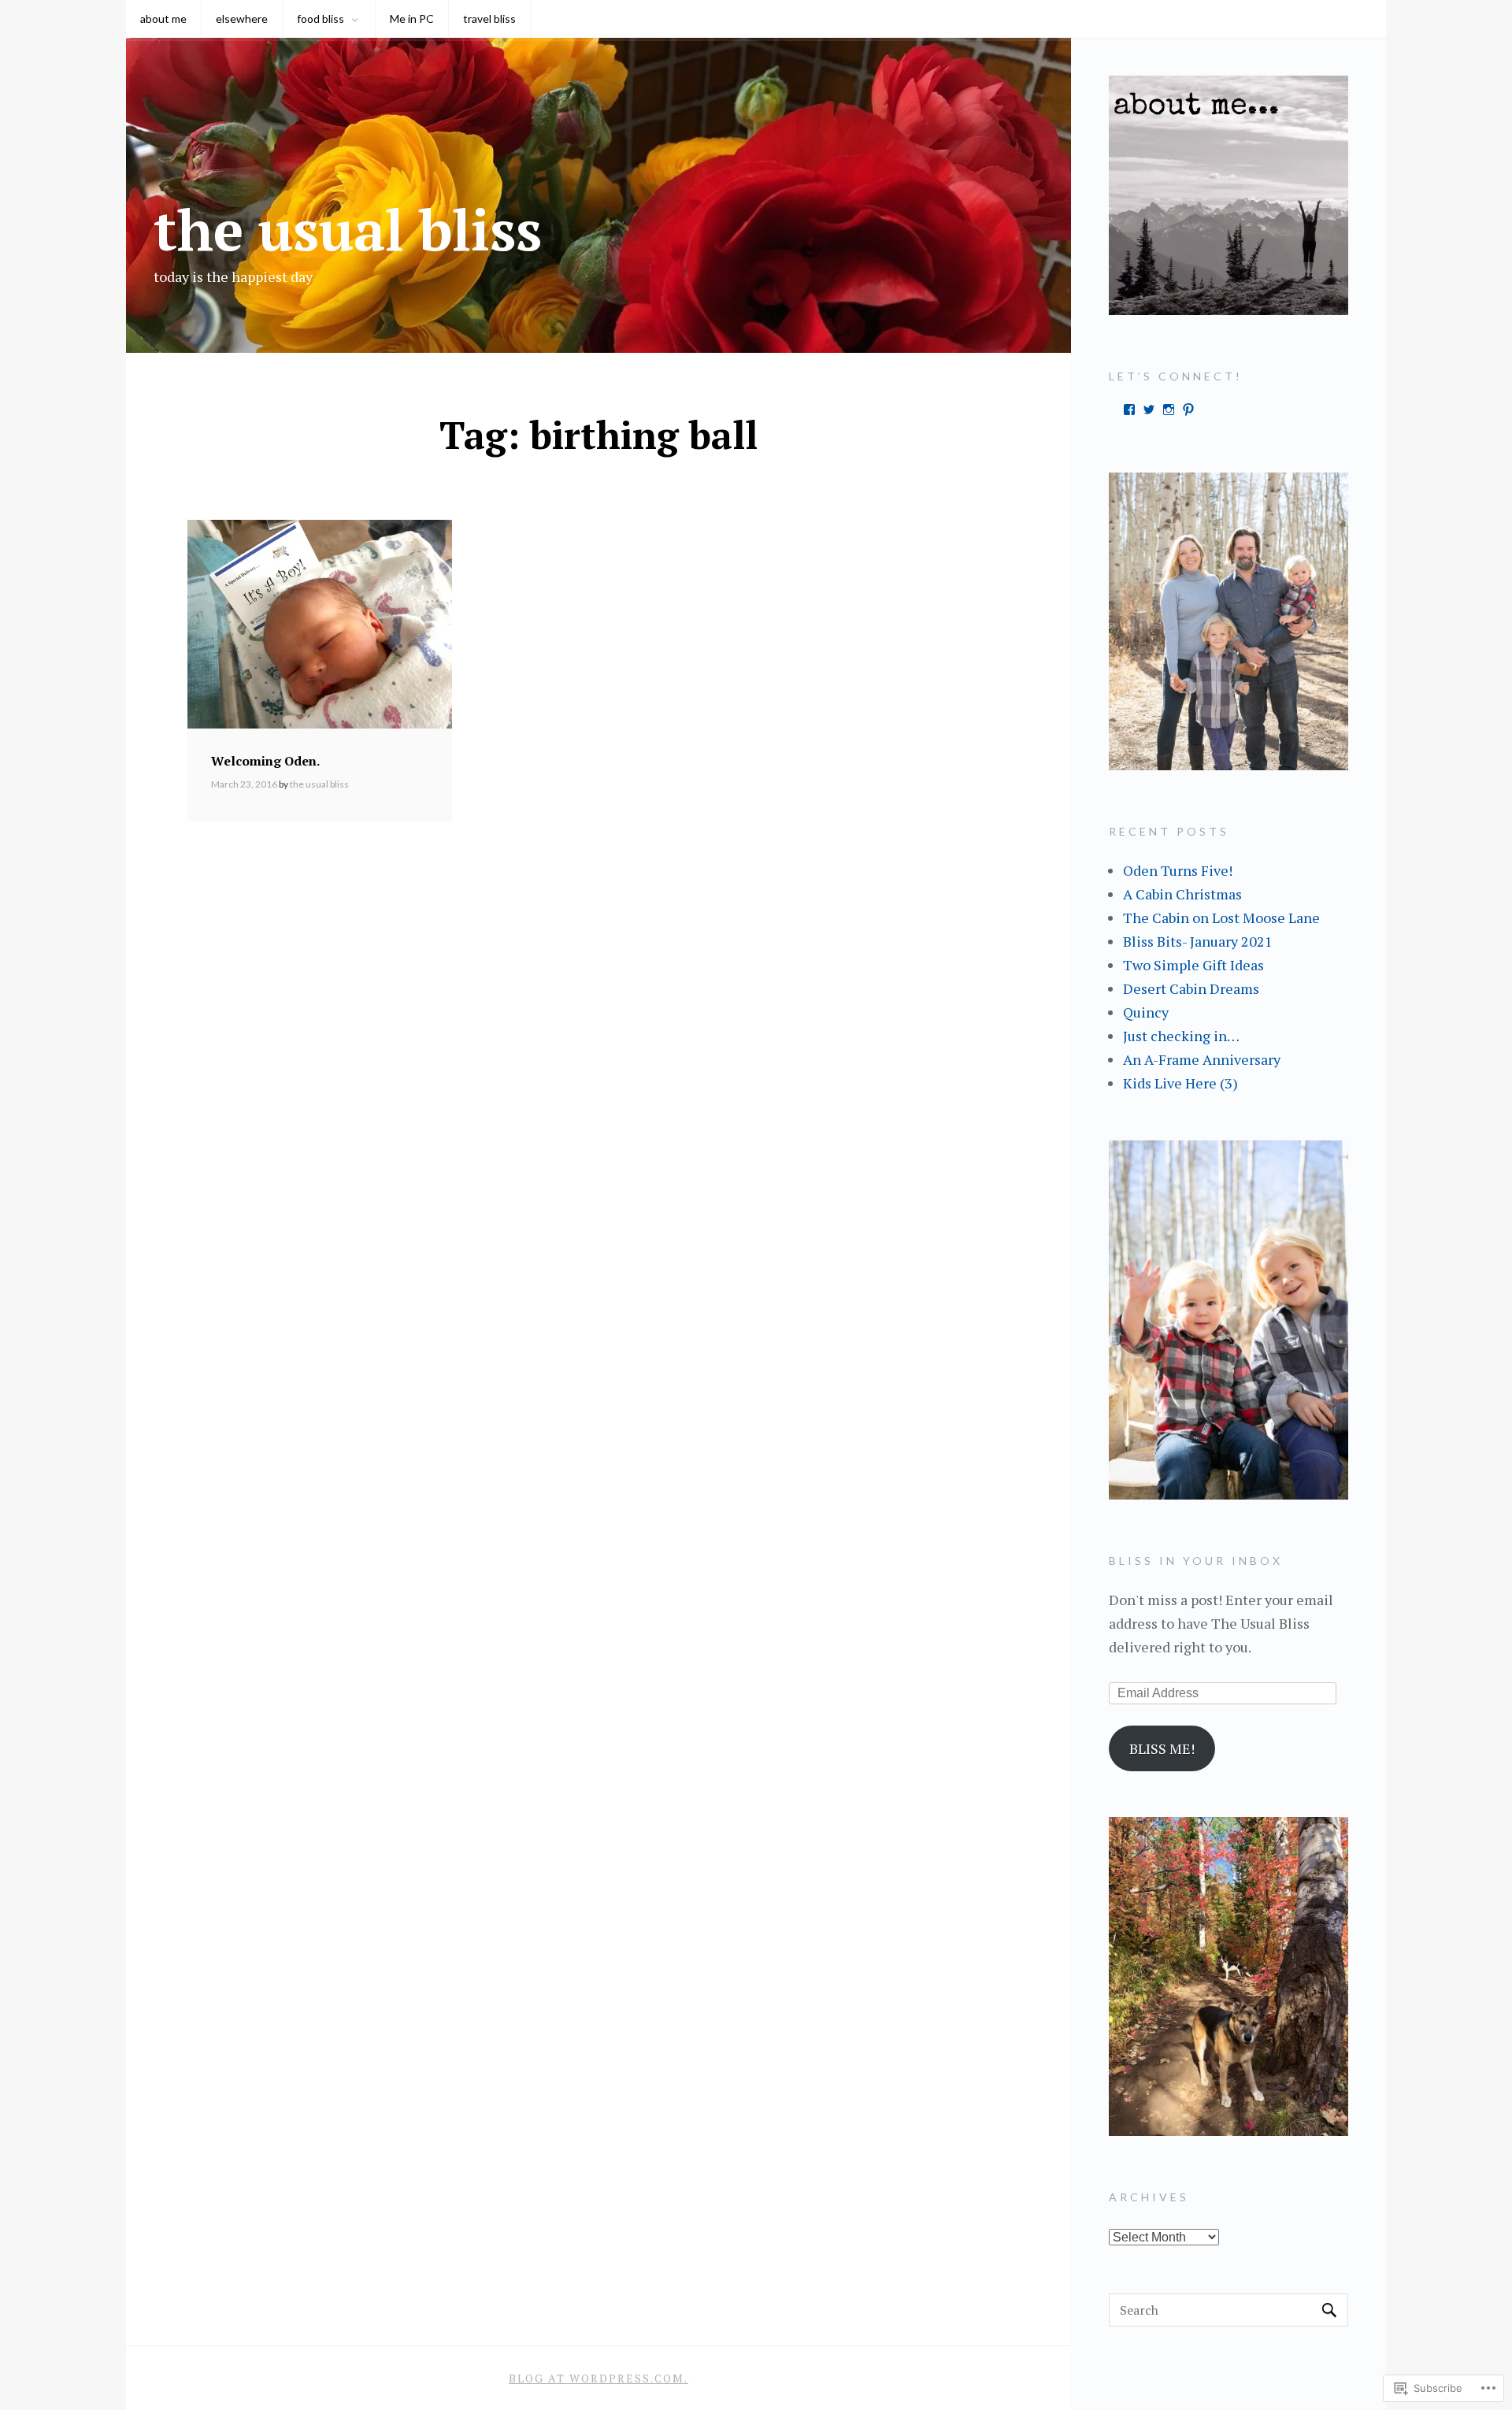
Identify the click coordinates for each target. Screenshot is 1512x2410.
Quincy (1146, 1012)
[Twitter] (1149, 410)
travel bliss (489, 19)
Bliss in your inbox (1196, 1561)
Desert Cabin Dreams (1191, 988)
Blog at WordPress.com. (598, 2378)
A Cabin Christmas (1182, 894)
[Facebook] (1129, 410)
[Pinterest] (1188, 410)
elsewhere (242, 19)
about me (163, 19)
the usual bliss (348, 229)
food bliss (321, 19)
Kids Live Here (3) (1180, 1083)
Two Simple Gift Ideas (1193, 965)
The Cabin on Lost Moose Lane (1221, 918)
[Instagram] (1169, 410)
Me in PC (412, 19)
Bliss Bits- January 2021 (1198, 941)
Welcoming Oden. (265, 761)
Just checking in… (1181, 1036)
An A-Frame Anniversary (1202, 1059)
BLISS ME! (1162, 1748)
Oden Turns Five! (1178, 870)
